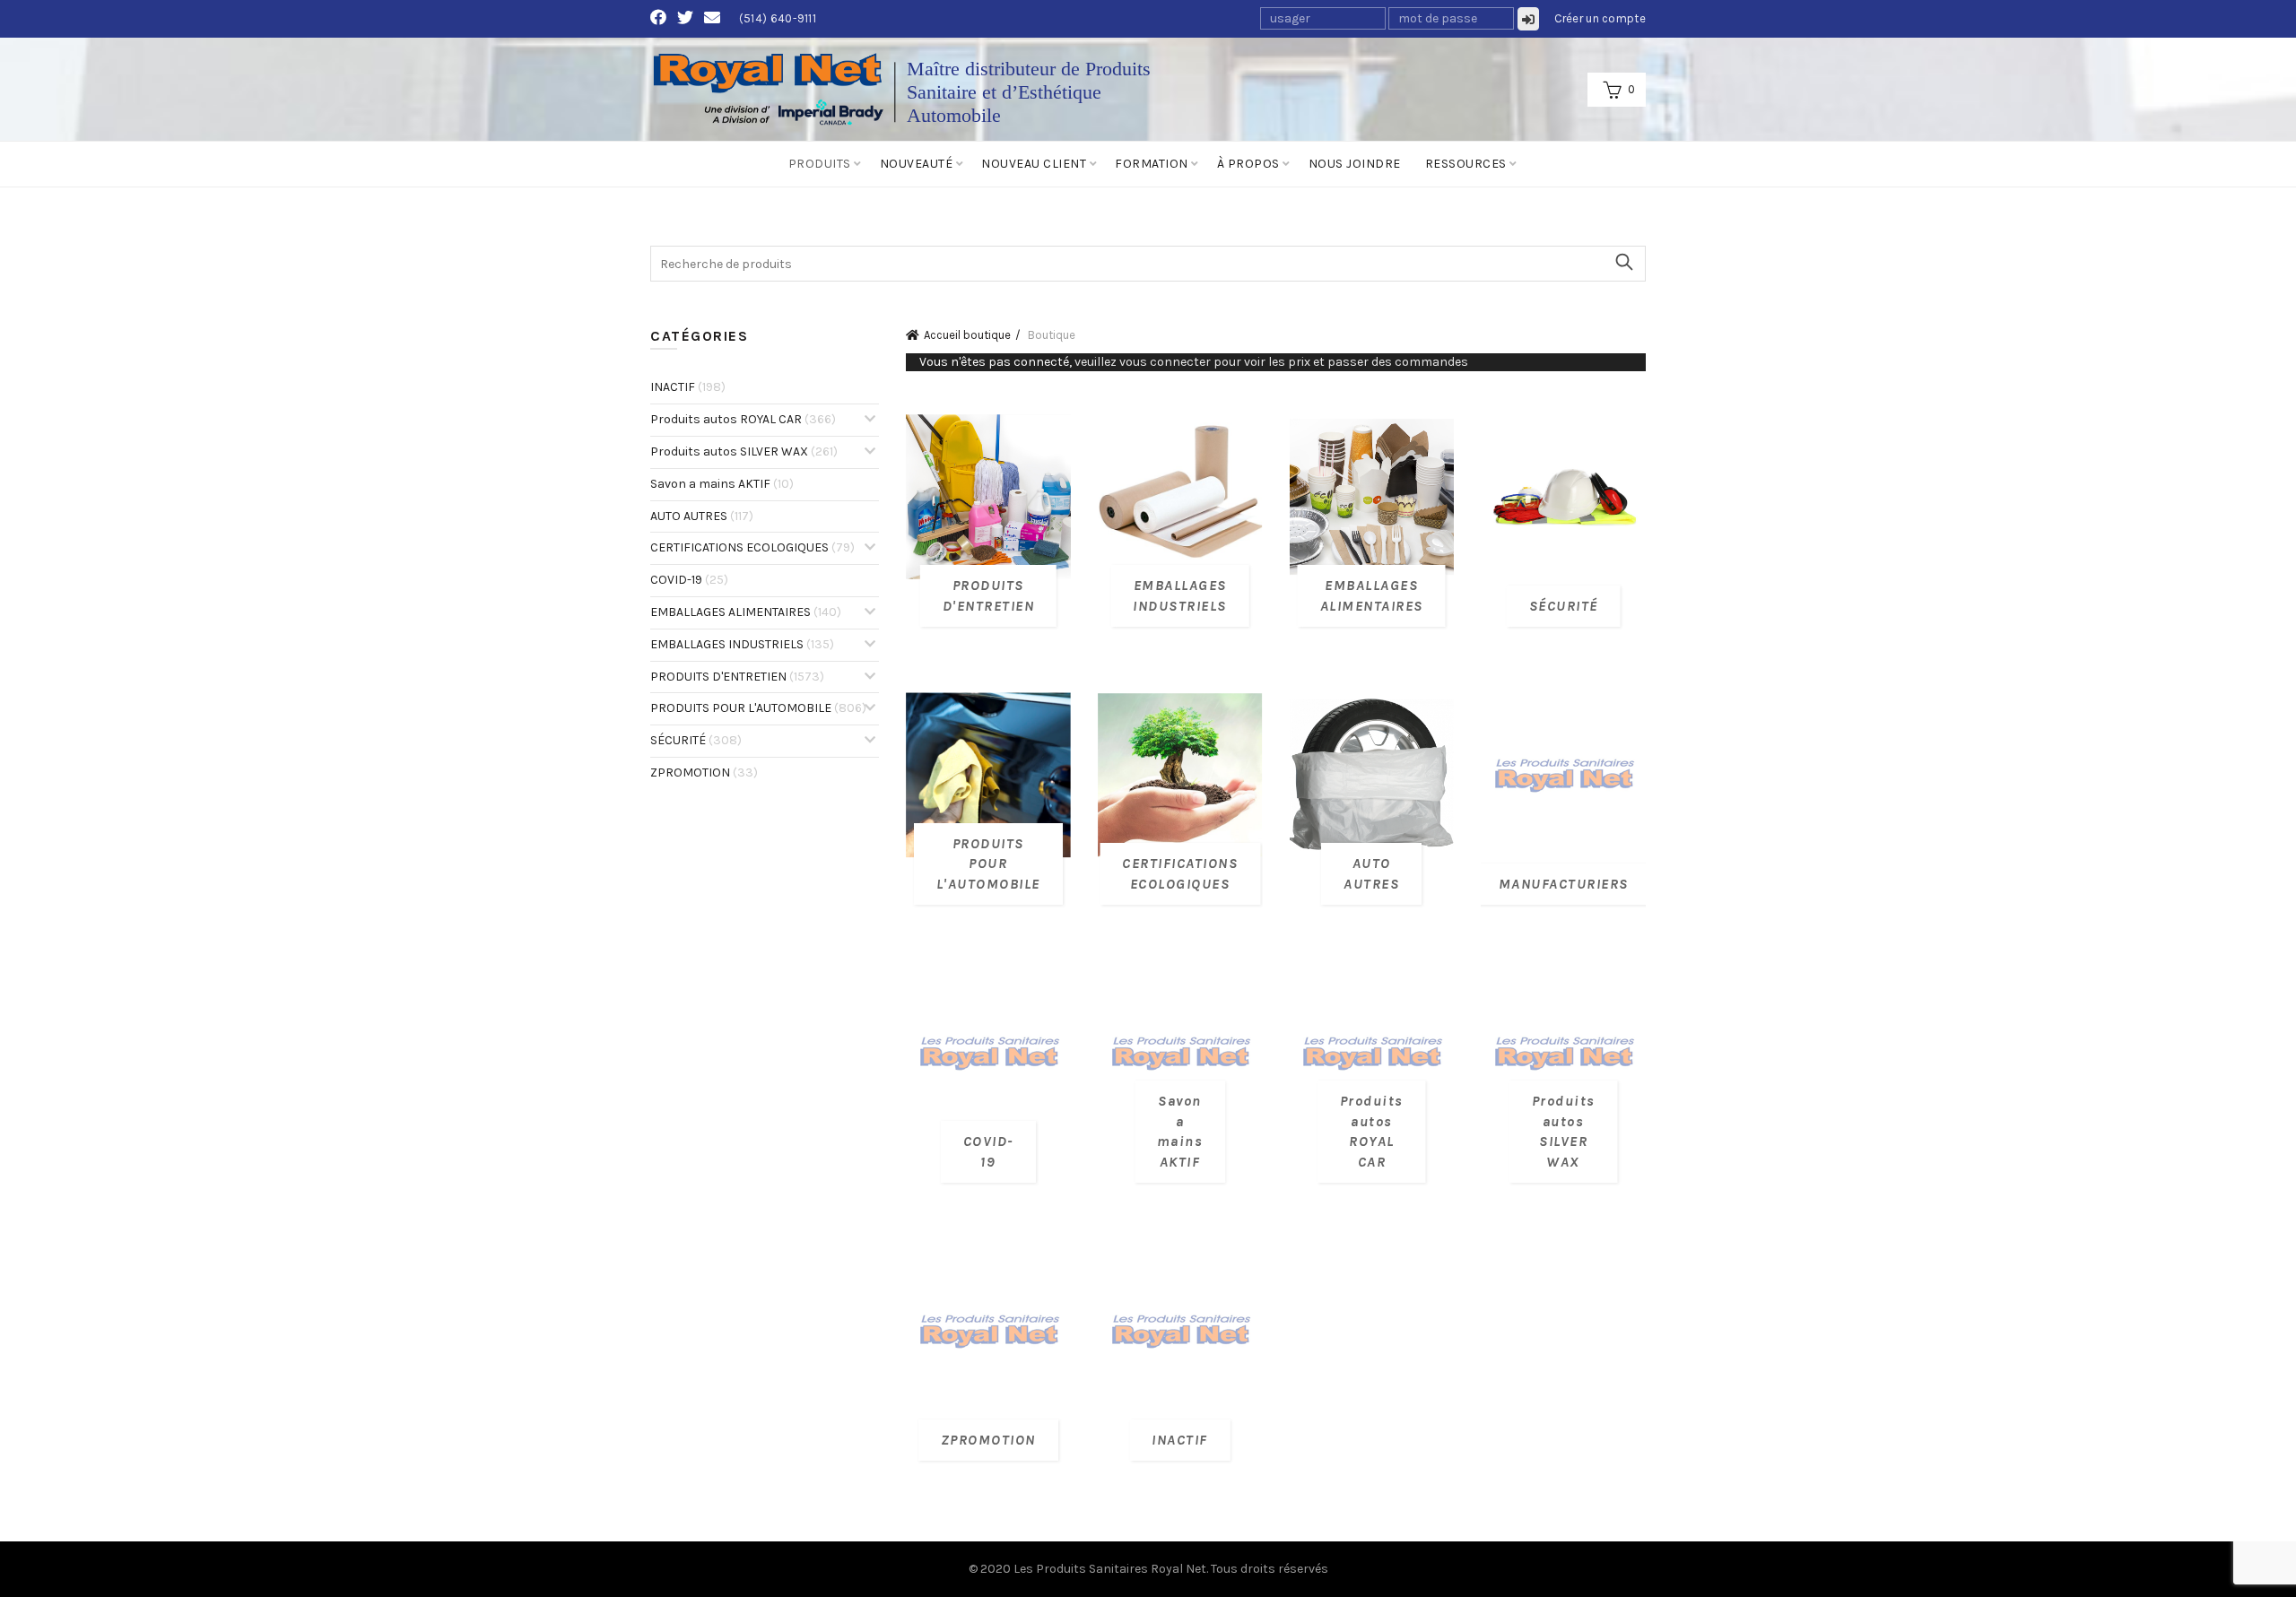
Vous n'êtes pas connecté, (1194, 362)
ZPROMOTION (704, 772)
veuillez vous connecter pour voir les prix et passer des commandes (1271, 362)
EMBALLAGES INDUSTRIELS (742, 644)
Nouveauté (917, 164)
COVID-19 (689, 580)
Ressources (1466, 164)
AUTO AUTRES (702, 516)
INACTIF (688, 387)
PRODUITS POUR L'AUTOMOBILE (758, 708)
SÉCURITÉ (696, 740)
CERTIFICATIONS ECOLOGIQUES (752, 547)
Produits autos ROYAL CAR (743, 419)
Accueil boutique (967, 335)
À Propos (1248, 164)
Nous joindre (1355, 164)
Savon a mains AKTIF (722, 484)
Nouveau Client (1034, 164)
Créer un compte (1600, 18)
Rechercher (1623, 262)
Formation (1152, 164)
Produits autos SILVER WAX (744, 451)
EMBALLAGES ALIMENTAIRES (746, 612)
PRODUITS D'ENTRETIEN (737, 677)
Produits (820, 164)
